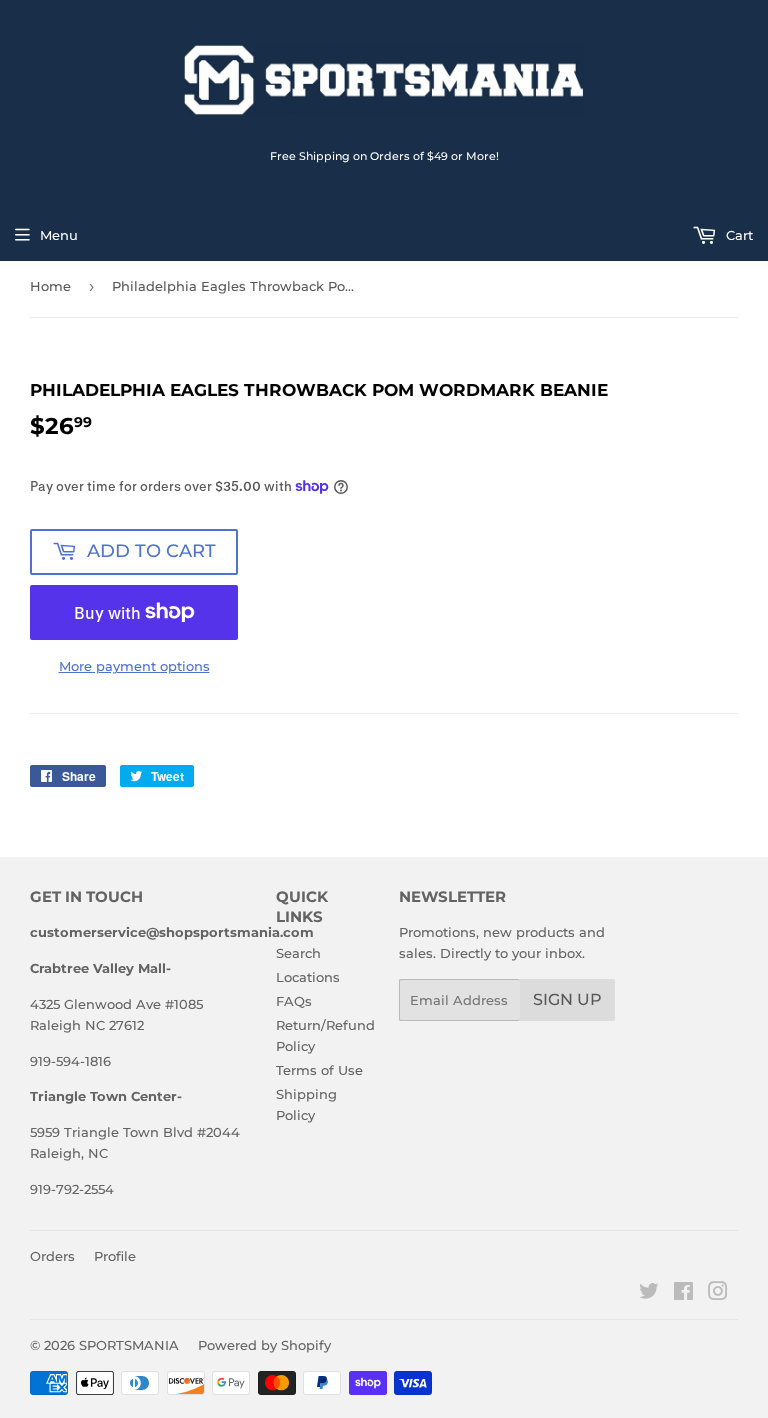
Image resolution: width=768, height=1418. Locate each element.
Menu (59, 235)
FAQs (294, 1001)
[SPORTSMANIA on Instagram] (718, 1294)
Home (50, 286)
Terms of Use (319, 1070)
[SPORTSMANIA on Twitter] (649, 1294)
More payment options (134, 666)
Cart (737, 235)
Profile (115, 1256)
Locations (308, 977)
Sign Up (567, 999)
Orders (52, 1256)
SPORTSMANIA (129, 1345)
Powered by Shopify (264, 1345)
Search (298, 953)
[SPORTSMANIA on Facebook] (683, 1294)
